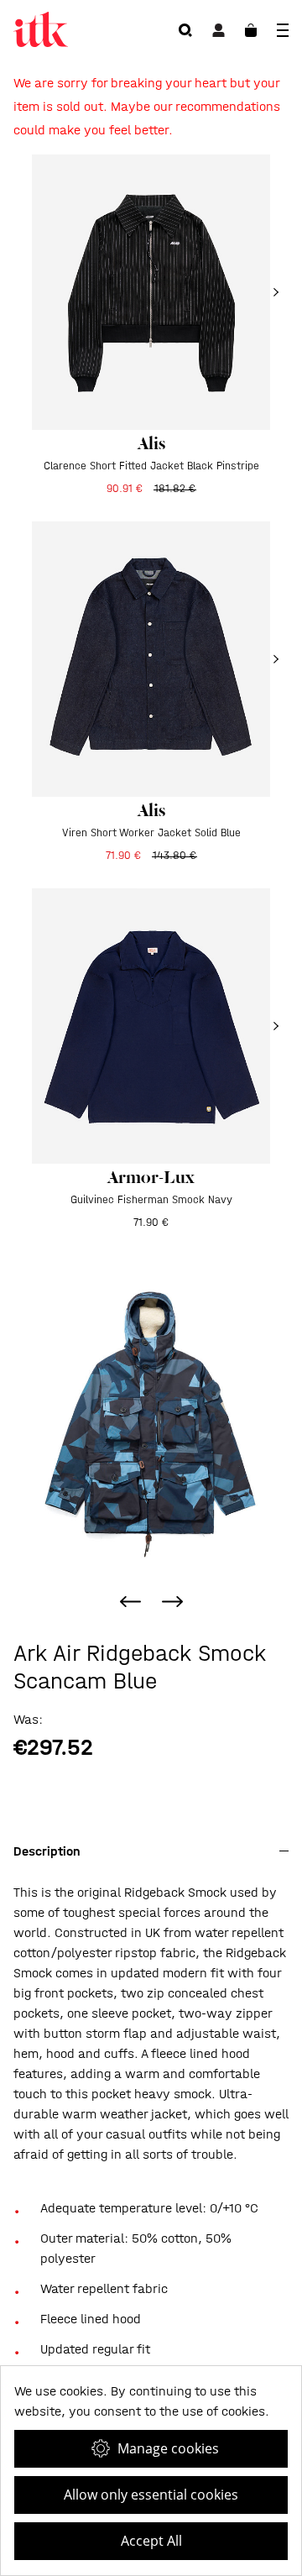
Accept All (151, 2541)
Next (172, 1602)
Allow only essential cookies (151, 2495)
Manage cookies (168, 2448)
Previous (130, 1602)
